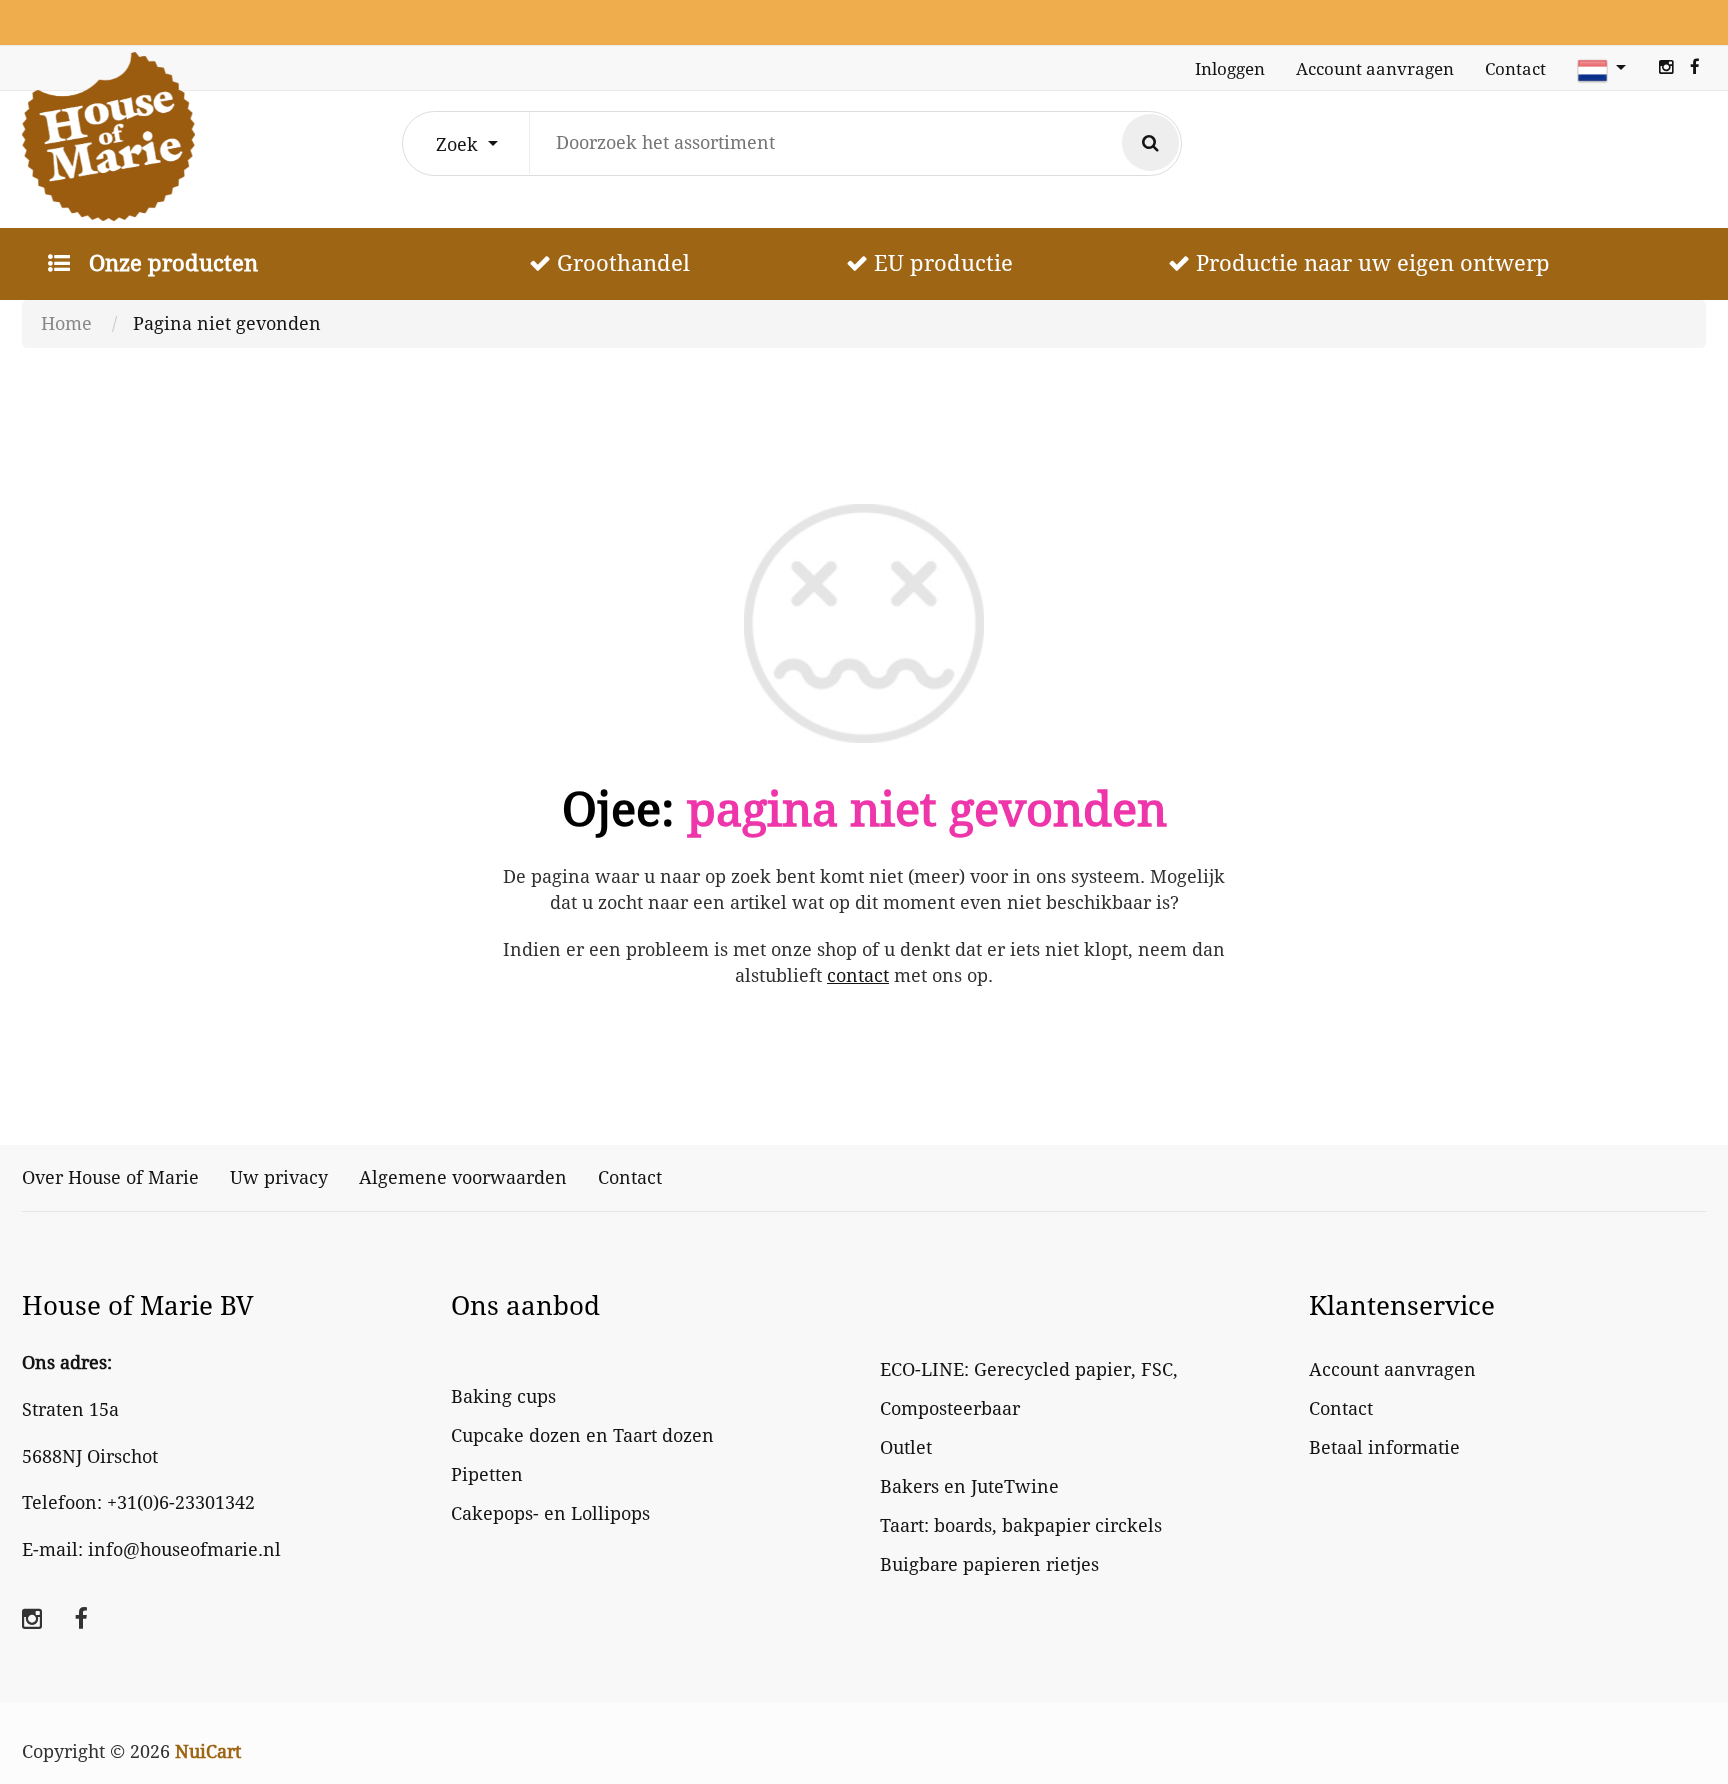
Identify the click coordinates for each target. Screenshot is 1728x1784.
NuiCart (208, 1751)
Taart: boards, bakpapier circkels (1021, 1525)
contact (858, 975)
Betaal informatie (1384, 1447)
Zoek (459, 144)
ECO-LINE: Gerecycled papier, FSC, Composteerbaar (1029, 1389)
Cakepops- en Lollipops (550, 1513)
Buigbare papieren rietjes (989, 1564)
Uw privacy (279, 1177)
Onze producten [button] (170, 263)
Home (66, 323)
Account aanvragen (1375, 69)
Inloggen (1230, 69)
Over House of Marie (110, 1177)
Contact (1515, 69)
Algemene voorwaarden (463, 1177)
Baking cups (503, 1396)
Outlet (906, 1447)
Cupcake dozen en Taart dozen (582, 1435)
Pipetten (487, 1474)
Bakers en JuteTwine (969, 1486)
